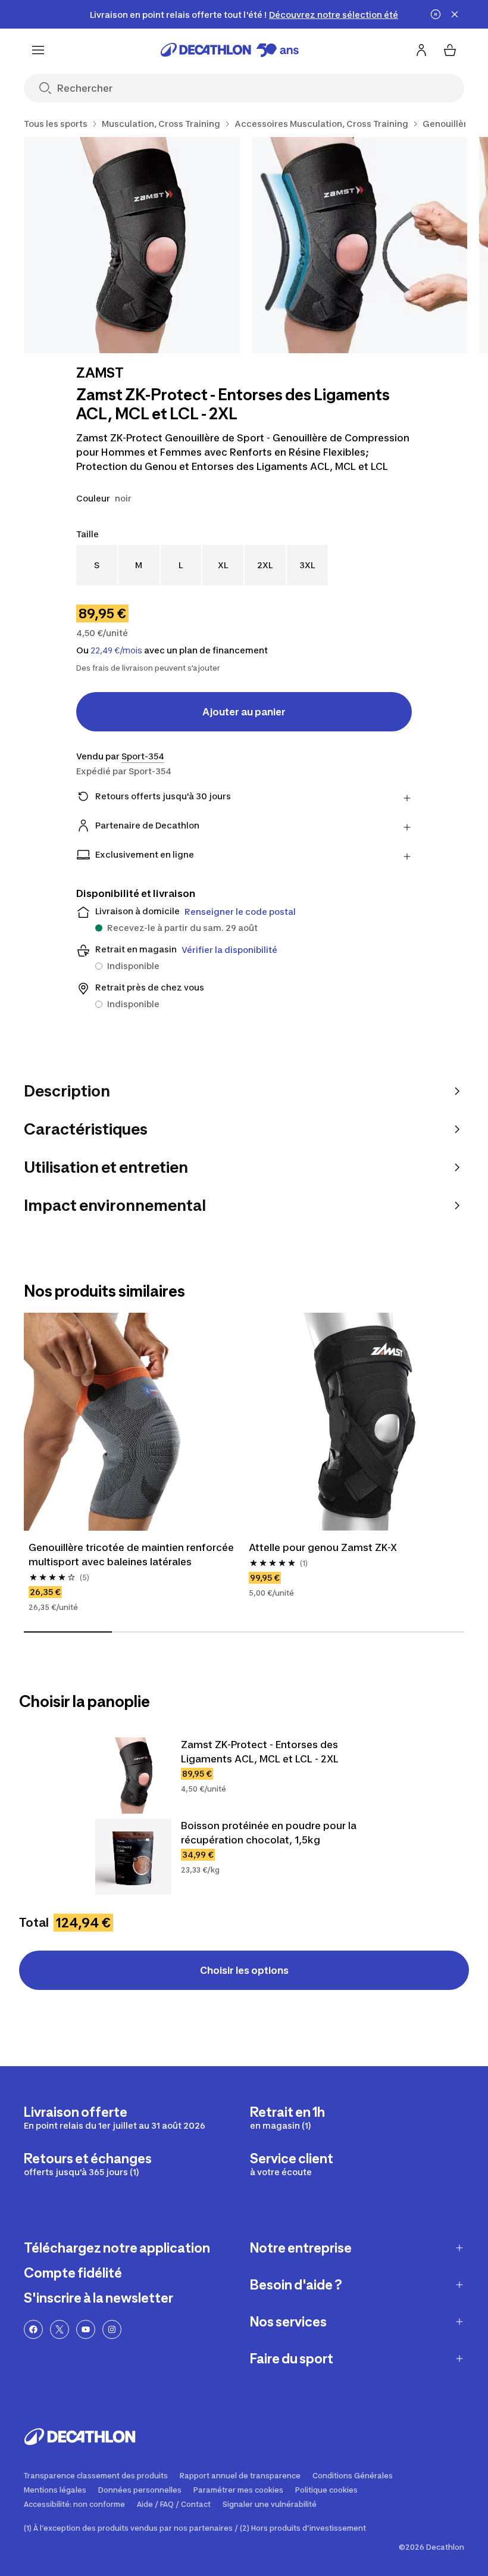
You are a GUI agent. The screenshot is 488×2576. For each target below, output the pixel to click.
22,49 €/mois (116, 650)
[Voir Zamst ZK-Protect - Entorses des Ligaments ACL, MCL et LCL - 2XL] (133, 1776)
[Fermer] (455, 14)
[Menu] (38, 50)
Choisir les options (244, 1970)
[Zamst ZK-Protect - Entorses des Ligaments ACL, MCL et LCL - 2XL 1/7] (132, 245)
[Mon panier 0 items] (450, 50)
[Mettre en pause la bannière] (436, 14)
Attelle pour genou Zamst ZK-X (323, 1547)
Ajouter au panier (244, 712)
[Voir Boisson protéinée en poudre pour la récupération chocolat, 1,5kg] (133, 1857)
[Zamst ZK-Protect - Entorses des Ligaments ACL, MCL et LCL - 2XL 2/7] (360, 245)
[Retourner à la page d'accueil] (230, 50)
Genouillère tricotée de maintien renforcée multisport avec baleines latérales (132, 1555)
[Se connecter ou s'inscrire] (421, 50)
